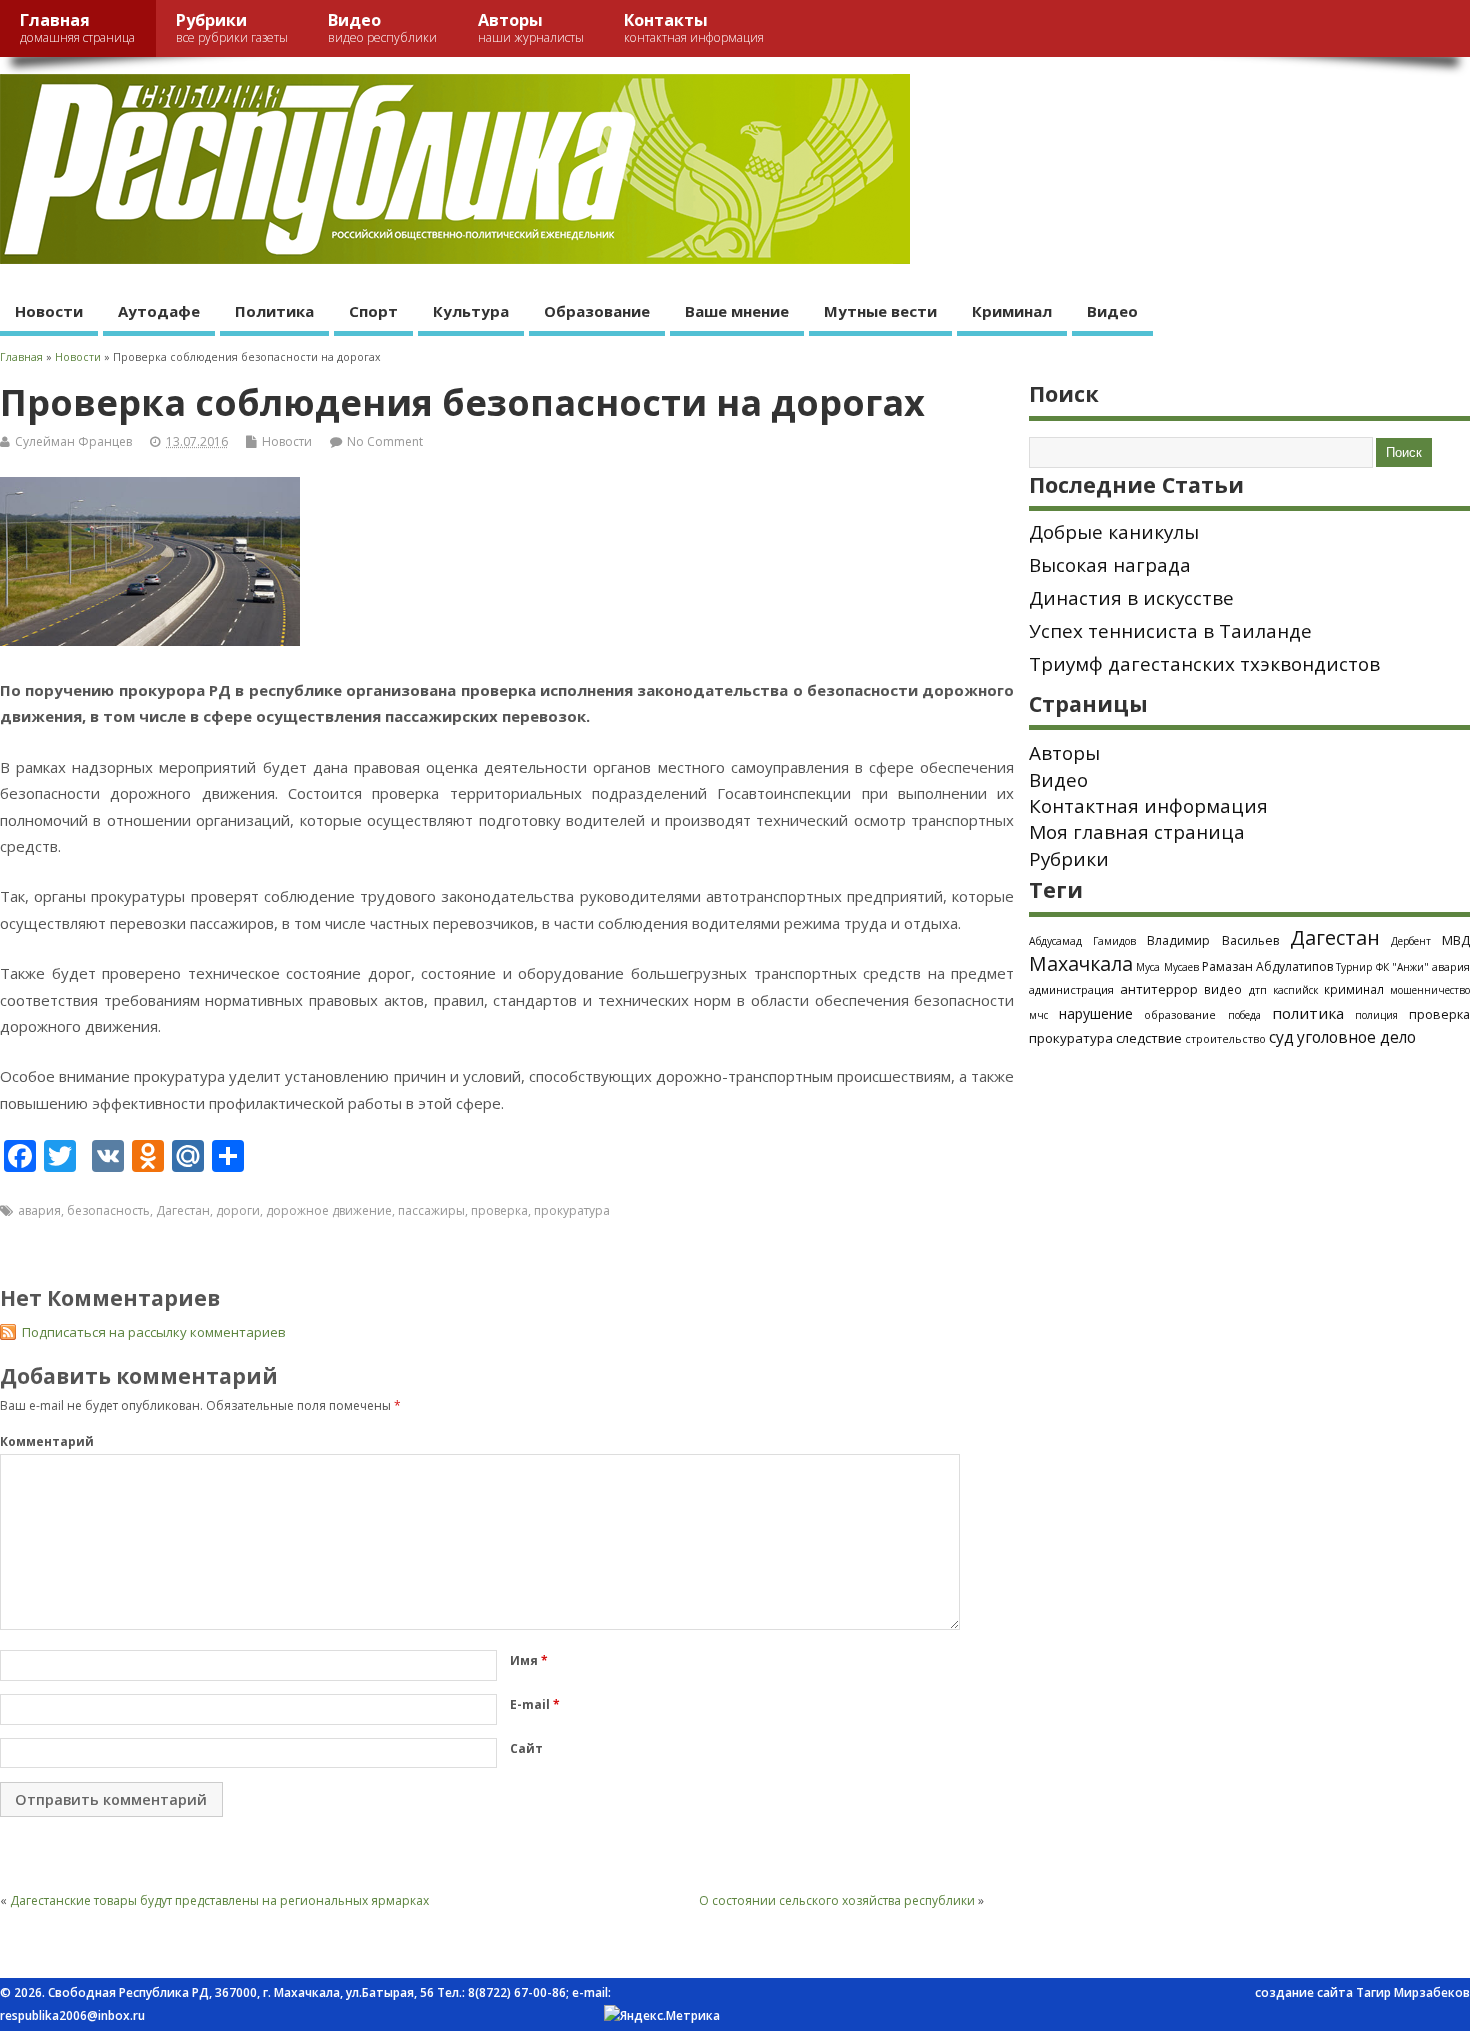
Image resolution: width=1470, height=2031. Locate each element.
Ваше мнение (737, 311)
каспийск (1295, 990)
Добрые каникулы (1114, 532)
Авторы (531, 27)
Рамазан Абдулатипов (1267, 966)
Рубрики (232, 27)
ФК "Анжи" (1402, 967)
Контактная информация (1148, 806)
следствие (1149, 1038)
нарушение (1096, 1013)
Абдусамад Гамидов (1082, 941)
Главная (77, 27)
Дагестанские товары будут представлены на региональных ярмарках (219, 1900)
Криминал (1012, 311)
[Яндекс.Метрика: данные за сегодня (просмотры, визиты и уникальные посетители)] (662, 2016)
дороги (238, 1210)
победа (1244, 1015)
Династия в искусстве (1131, 598)
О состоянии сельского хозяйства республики (837, 1900)
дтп (1258, 989)
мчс (1038, 1015)
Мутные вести (880, 311)
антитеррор (1159, 989)
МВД (1456, 940)
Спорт (373, 311)
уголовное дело (1356, 1037)
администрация (1071, 989)
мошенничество (1430, 990)
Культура (471, 311)
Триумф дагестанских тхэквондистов (1204, 664)
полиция (1376, 1015)
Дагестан (183, 1210)
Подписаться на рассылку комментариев (154, 1332)
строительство (1225, 1039)
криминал (1354, 989)
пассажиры (431, 1210)
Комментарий (47, 1441)
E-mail (535, 1704)
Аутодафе (159, 311)
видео (1223, 989)
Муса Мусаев (1167, 967)
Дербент (1411, 941)
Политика (274, 311)
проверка (499, 1210)
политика (1308, 1013)
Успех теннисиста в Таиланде (1170, 631)
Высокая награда (1110, 565)
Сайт (526, 1748)
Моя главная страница (1137, 832)
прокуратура (572, 1210)
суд (1281, 1037)
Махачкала (1081, 963)
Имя (529, 1660)
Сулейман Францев (73, 441)
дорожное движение (329, 1210)
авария (39, 1210)
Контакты (694, 27)
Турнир (1354, 967)
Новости (49, 311)
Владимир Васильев (1212, 940)
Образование (597, 311)
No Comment (385, 441)
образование (1180, 1014)
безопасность (108, 1210)
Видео (382, 27)
